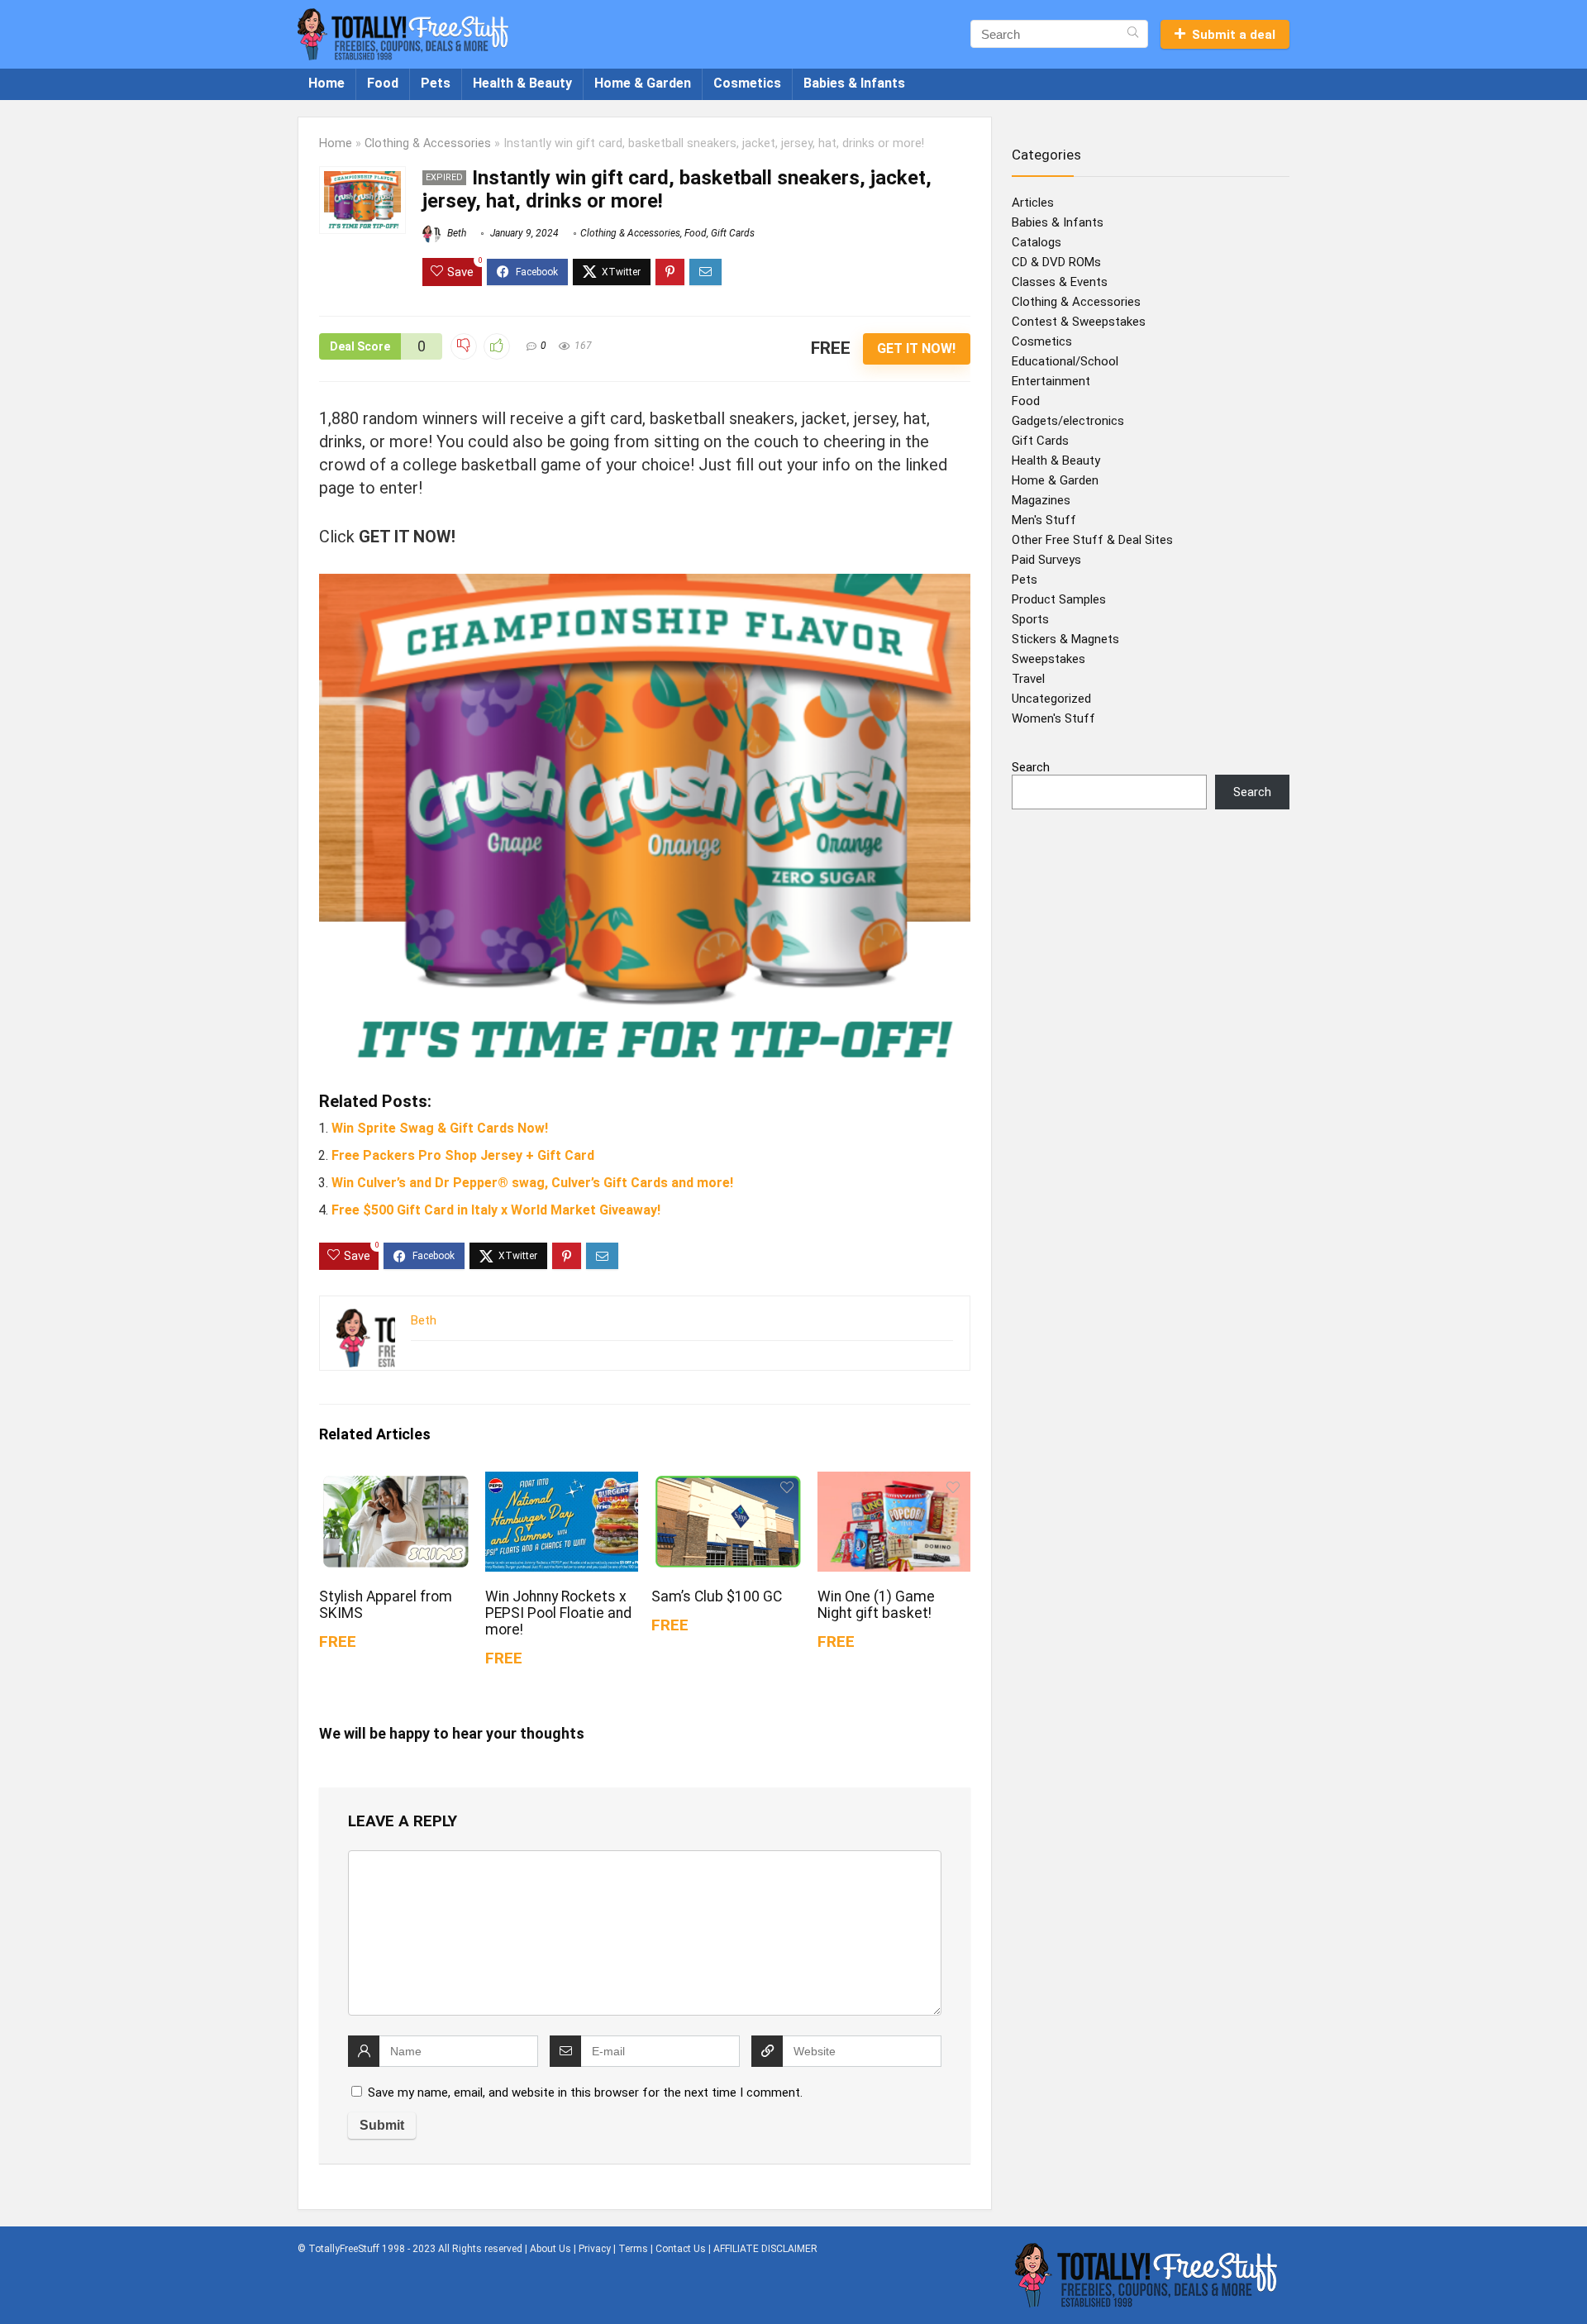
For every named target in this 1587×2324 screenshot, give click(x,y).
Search (1031, 767)
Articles (1033, 203)
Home (326, 83)
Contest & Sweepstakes (1079, 322)
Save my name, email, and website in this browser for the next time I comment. (585, 2093)
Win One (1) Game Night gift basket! (876, 1605)
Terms (633, 2249)
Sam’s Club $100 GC (717, 1596)
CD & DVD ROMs (1056, 262)
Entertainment (1051, 381)
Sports (1030, 619)
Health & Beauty (522, 83)
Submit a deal (1234, 35)
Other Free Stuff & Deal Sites (1092, 540)
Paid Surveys (1046, 560)
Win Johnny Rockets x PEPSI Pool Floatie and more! (558, 1613)
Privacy (595, 2249)
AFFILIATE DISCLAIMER (765, 2249)
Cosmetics (747, 83)
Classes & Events (1060, 282)
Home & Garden (643, 83)
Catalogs (1037, 242)
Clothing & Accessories (428, 143)
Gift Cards (733, 233)
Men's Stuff (1044, 520)
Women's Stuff (1053, 718)
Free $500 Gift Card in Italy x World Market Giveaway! (496, 1210)
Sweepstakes (1048, 659)
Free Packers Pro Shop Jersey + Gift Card (463, 1155)
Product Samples (1059, 599)
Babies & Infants (854, 83)
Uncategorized (1051, 699)
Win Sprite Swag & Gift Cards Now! (440, 1128)
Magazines (1041, 500)
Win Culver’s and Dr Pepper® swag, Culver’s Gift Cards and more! (532, 1183)
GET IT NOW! (916, 348)
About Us (550, 2249)
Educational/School (1065, 361)
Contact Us (681, 2249)
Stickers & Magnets (1065, 639)
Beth (455, 233)
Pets (436, 83)
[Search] (1133, 34)
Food (383, 83)
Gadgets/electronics (1068, 421)
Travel (1028, 679)
